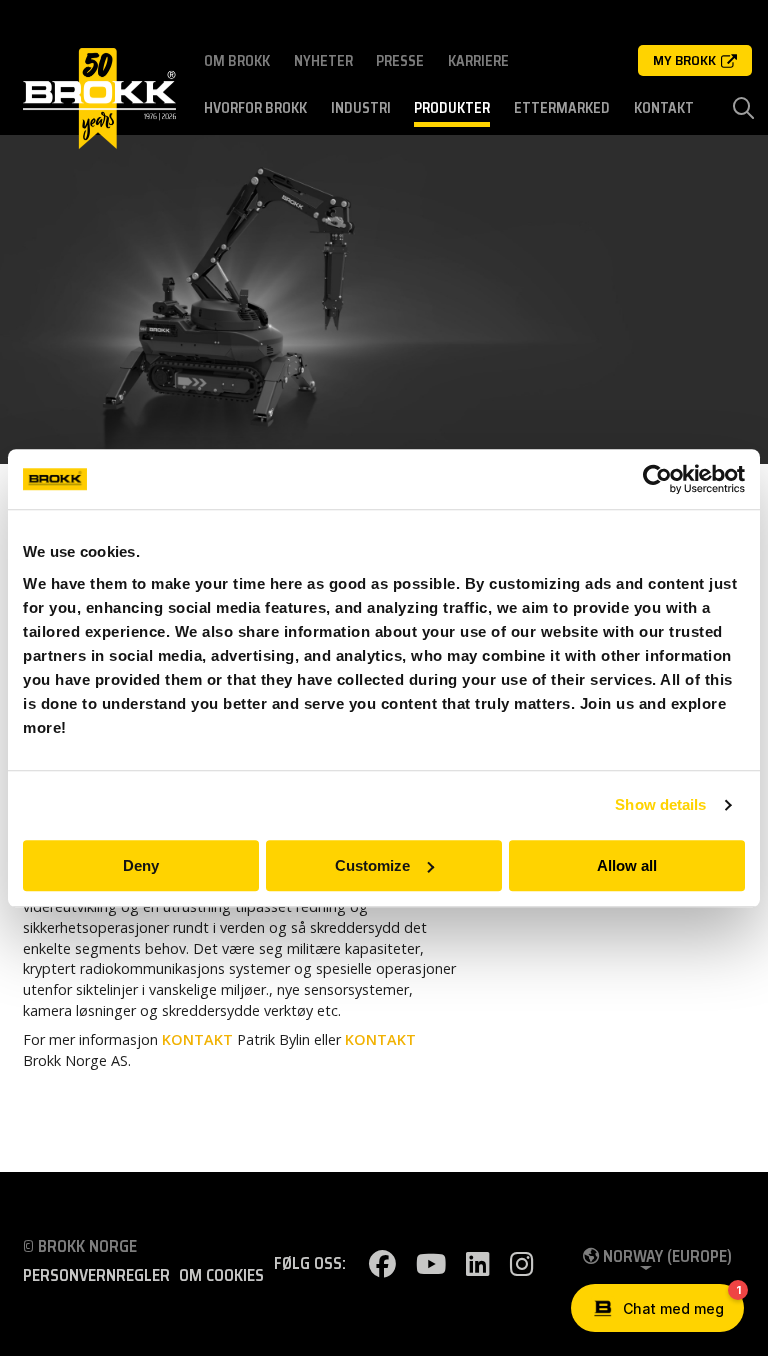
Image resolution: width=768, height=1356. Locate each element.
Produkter (452, 108)
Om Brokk (237, 61)
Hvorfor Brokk (255, 108)
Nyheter (323, 61)
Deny (141, 865)
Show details (660, 804)
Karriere (478, 61)
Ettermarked (562, 108)
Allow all (627, 865)
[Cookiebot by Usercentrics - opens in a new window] (657, 479)
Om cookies (221, 1276)
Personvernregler (96, 1276)
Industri (361, 108)
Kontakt (664, 108)
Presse (400, 61)
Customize (372, 865)
